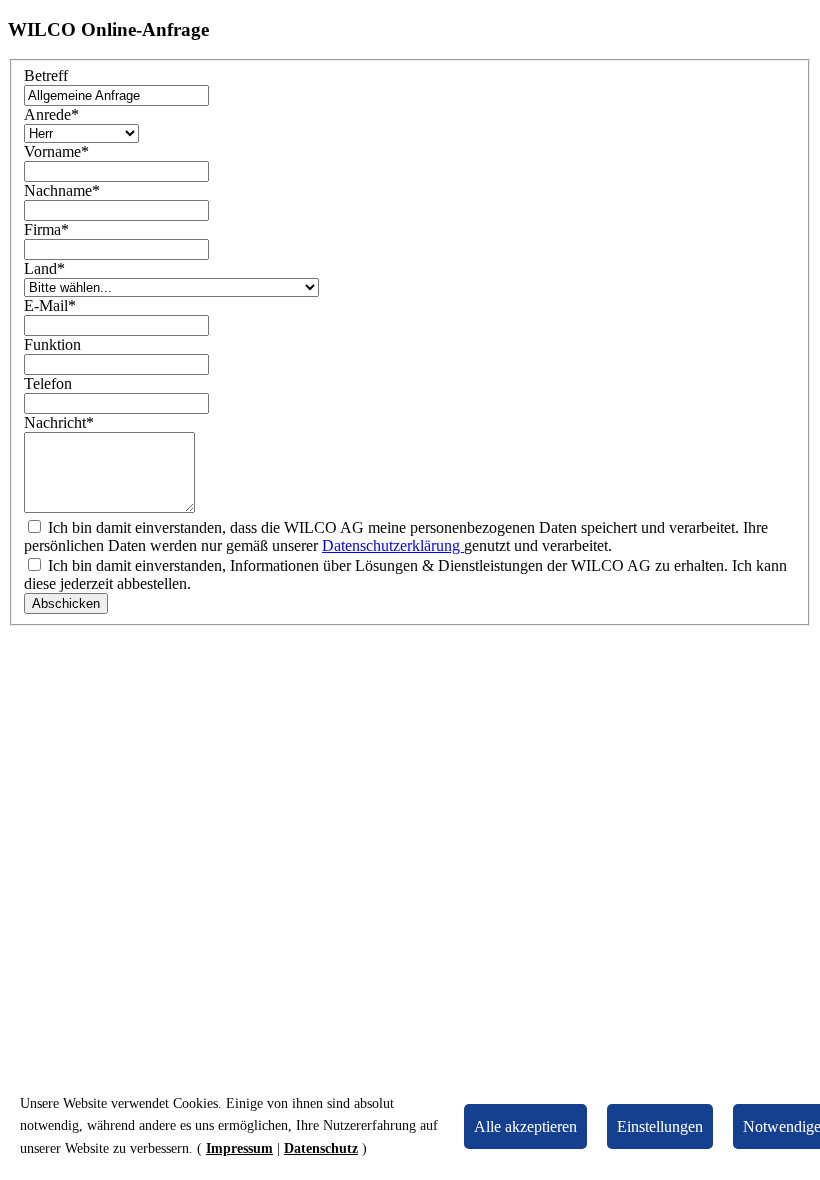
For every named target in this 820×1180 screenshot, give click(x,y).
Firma (46, 229)
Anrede (51, 114)
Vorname (56, 151)
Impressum (239, 1148)
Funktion (52, 344)
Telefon (48, 383)
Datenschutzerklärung (393, 545)
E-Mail (50, 305)
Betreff (46, 75)
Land (44, 268)
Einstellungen (660, 1126)
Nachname (62, 190)
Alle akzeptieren (525, 1126)
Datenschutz (321, 1148)
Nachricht (59, 422)
